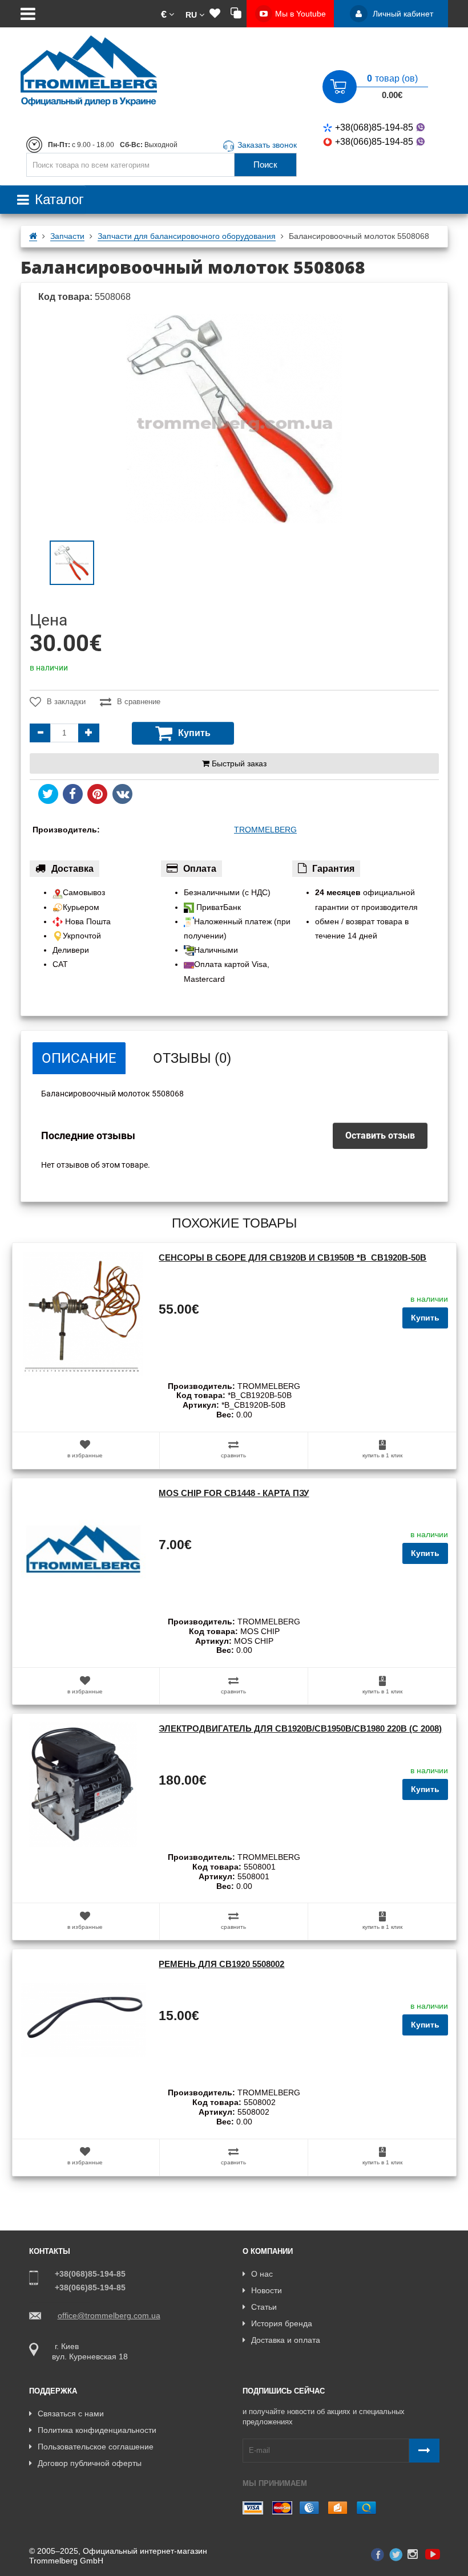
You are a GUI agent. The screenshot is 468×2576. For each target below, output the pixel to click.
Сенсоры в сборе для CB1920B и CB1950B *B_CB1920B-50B (292, 1257)
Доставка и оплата (286, 2340)
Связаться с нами (71, 2414)
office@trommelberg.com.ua (109, 2315)
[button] (168, 14)
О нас (262, 2274)
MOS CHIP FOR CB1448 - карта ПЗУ (234, 1493)
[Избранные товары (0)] (215, 14)
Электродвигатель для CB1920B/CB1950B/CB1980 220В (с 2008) (300, 1728)
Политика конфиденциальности (97, 2430)
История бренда (282, 2323)
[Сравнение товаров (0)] (236, 14)
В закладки (66, 702)
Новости (267, 2290)
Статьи (264, 2307)
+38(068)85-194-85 (374, 127)
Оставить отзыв (380, 1135)
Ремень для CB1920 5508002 (221, 1964)
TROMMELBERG (265, 830)
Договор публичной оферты (90, 2463)
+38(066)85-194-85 (374, 142)
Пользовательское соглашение (96, 2447)
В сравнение (139, 702)
